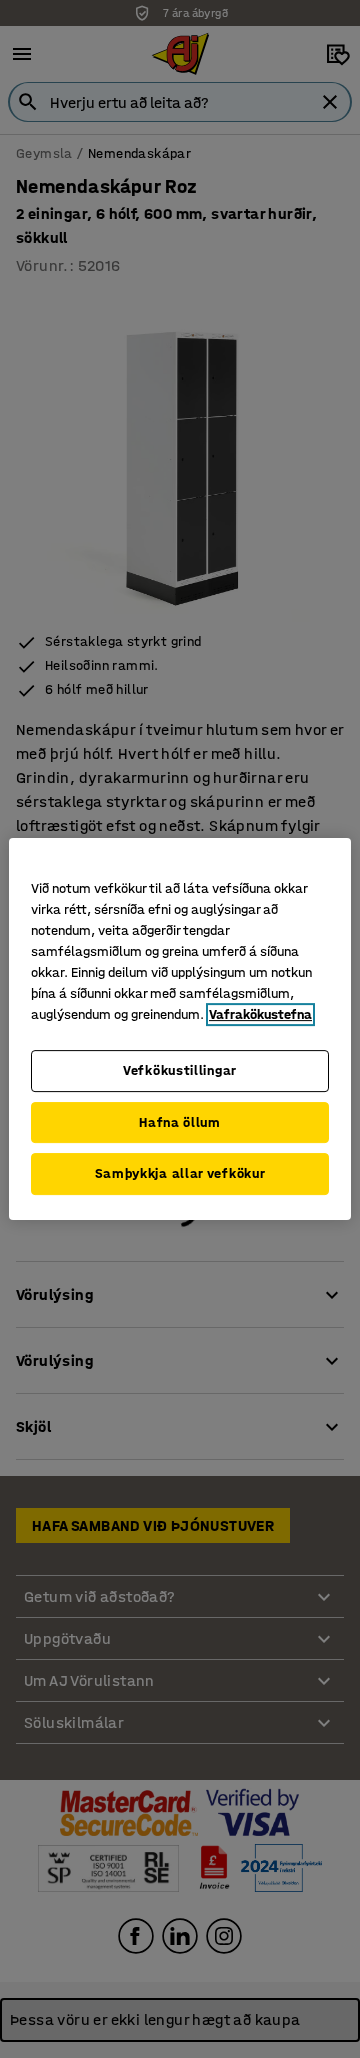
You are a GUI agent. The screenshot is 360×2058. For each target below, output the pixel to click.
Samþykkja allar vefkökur (180, 1173)
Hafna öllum (180, 1122)
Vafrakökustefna (260, 1014)
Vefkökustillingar (180, 1070)
